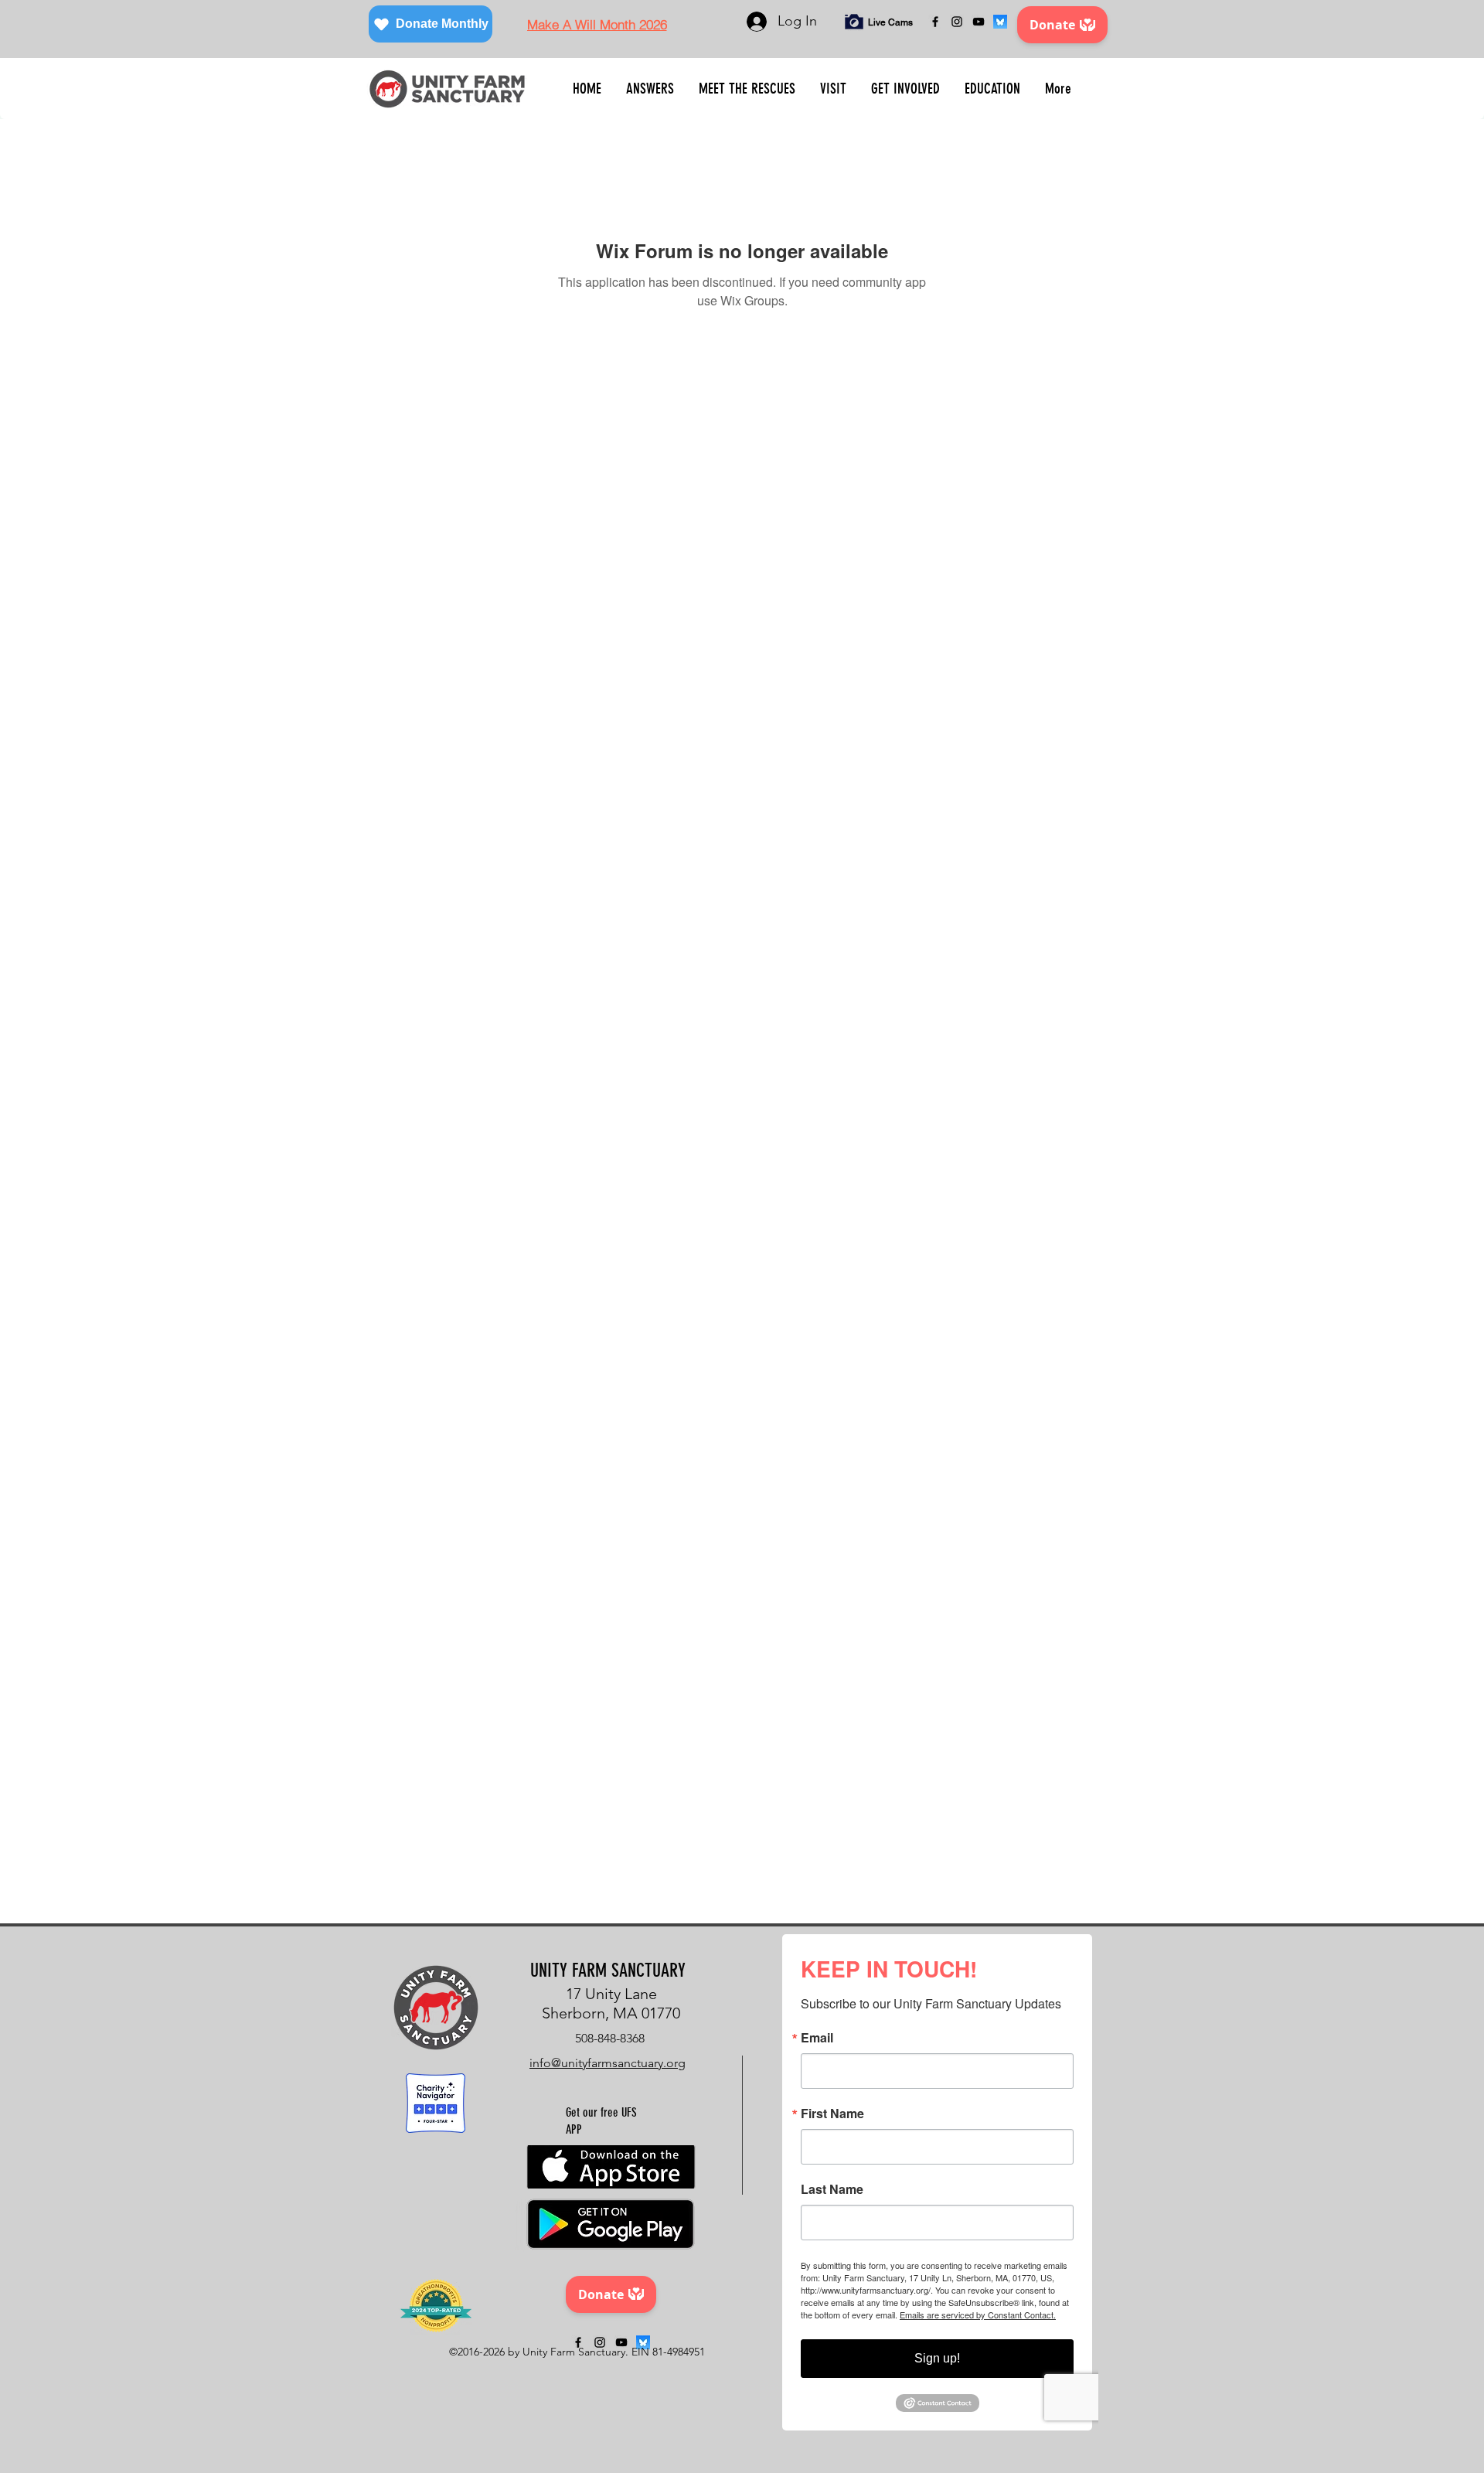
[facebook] (935, 22)
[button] (650, 89)
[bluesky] (1000, 22)
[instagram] (957, 22)
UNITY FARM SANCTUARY (608, 1971)
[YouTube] (979, 22)
